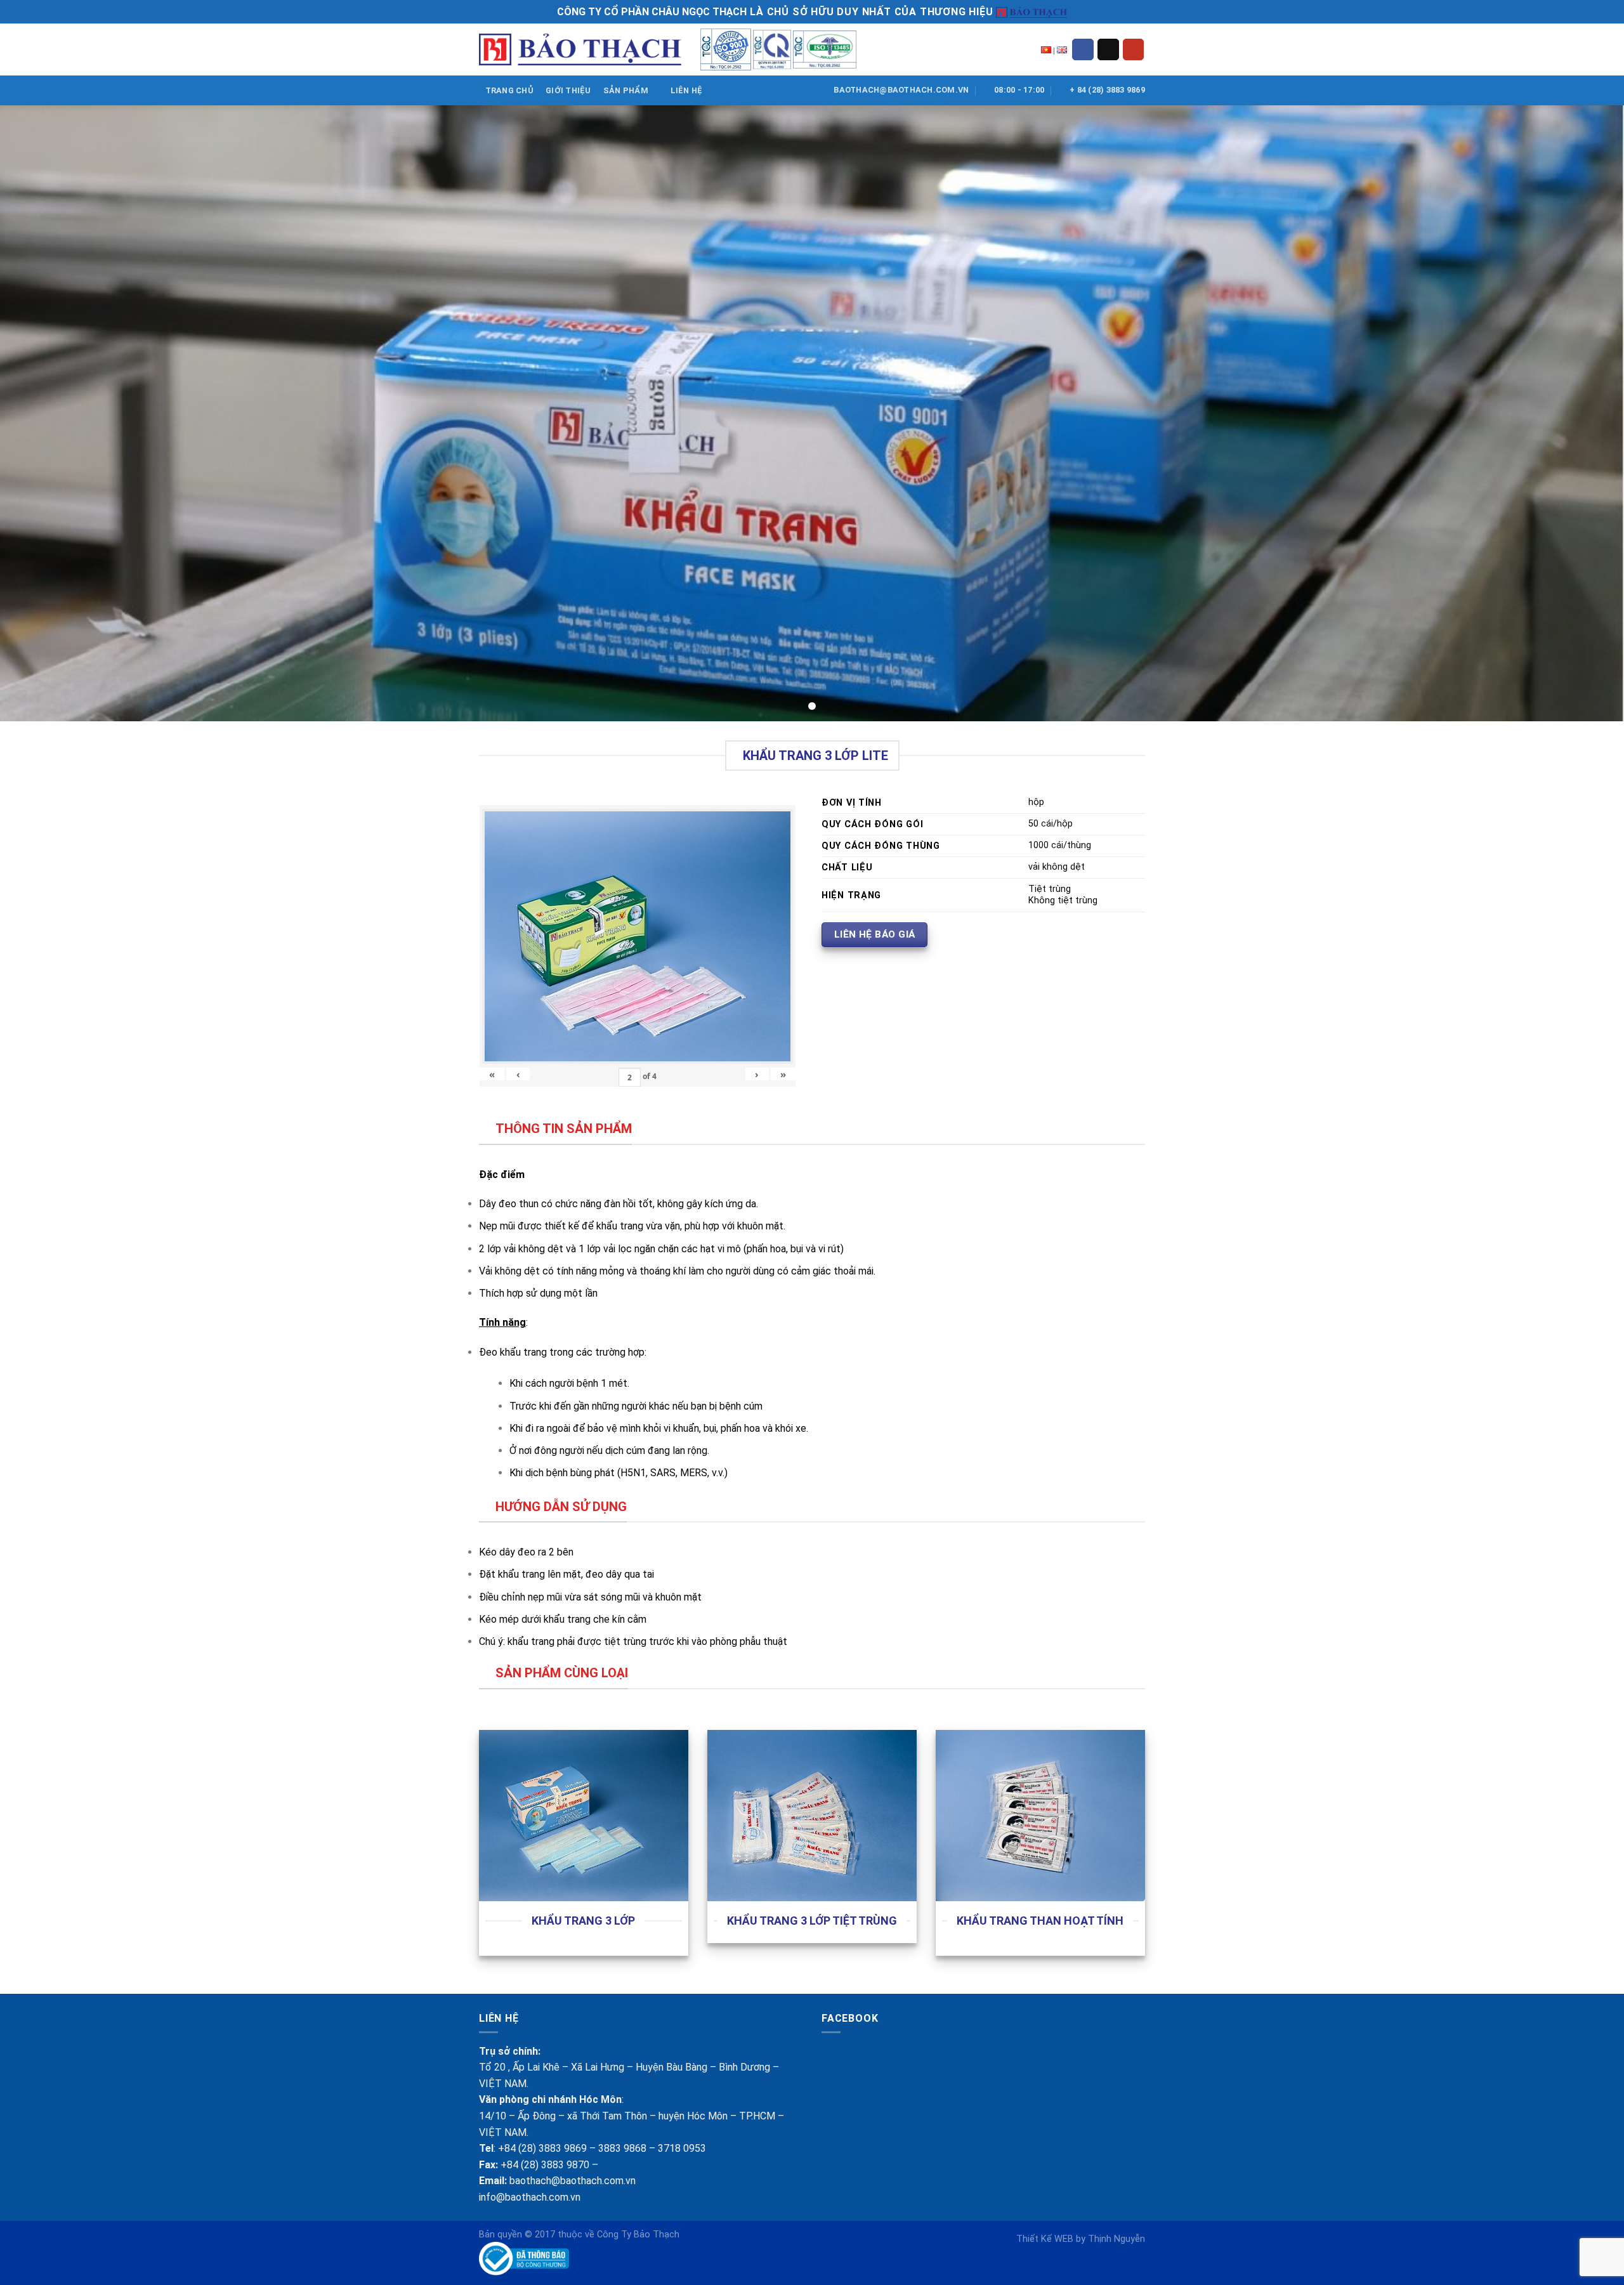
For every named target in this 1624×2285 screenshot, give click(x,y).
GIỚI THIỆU (568, 90)
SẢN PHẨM (626, 90)
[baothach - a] (580, 50)
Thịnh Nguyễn (1116, 2239)
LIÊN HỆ (687, 90)
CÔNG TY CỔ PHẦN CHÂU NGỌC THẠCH (652, 12)
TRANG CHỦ (509, 90)
